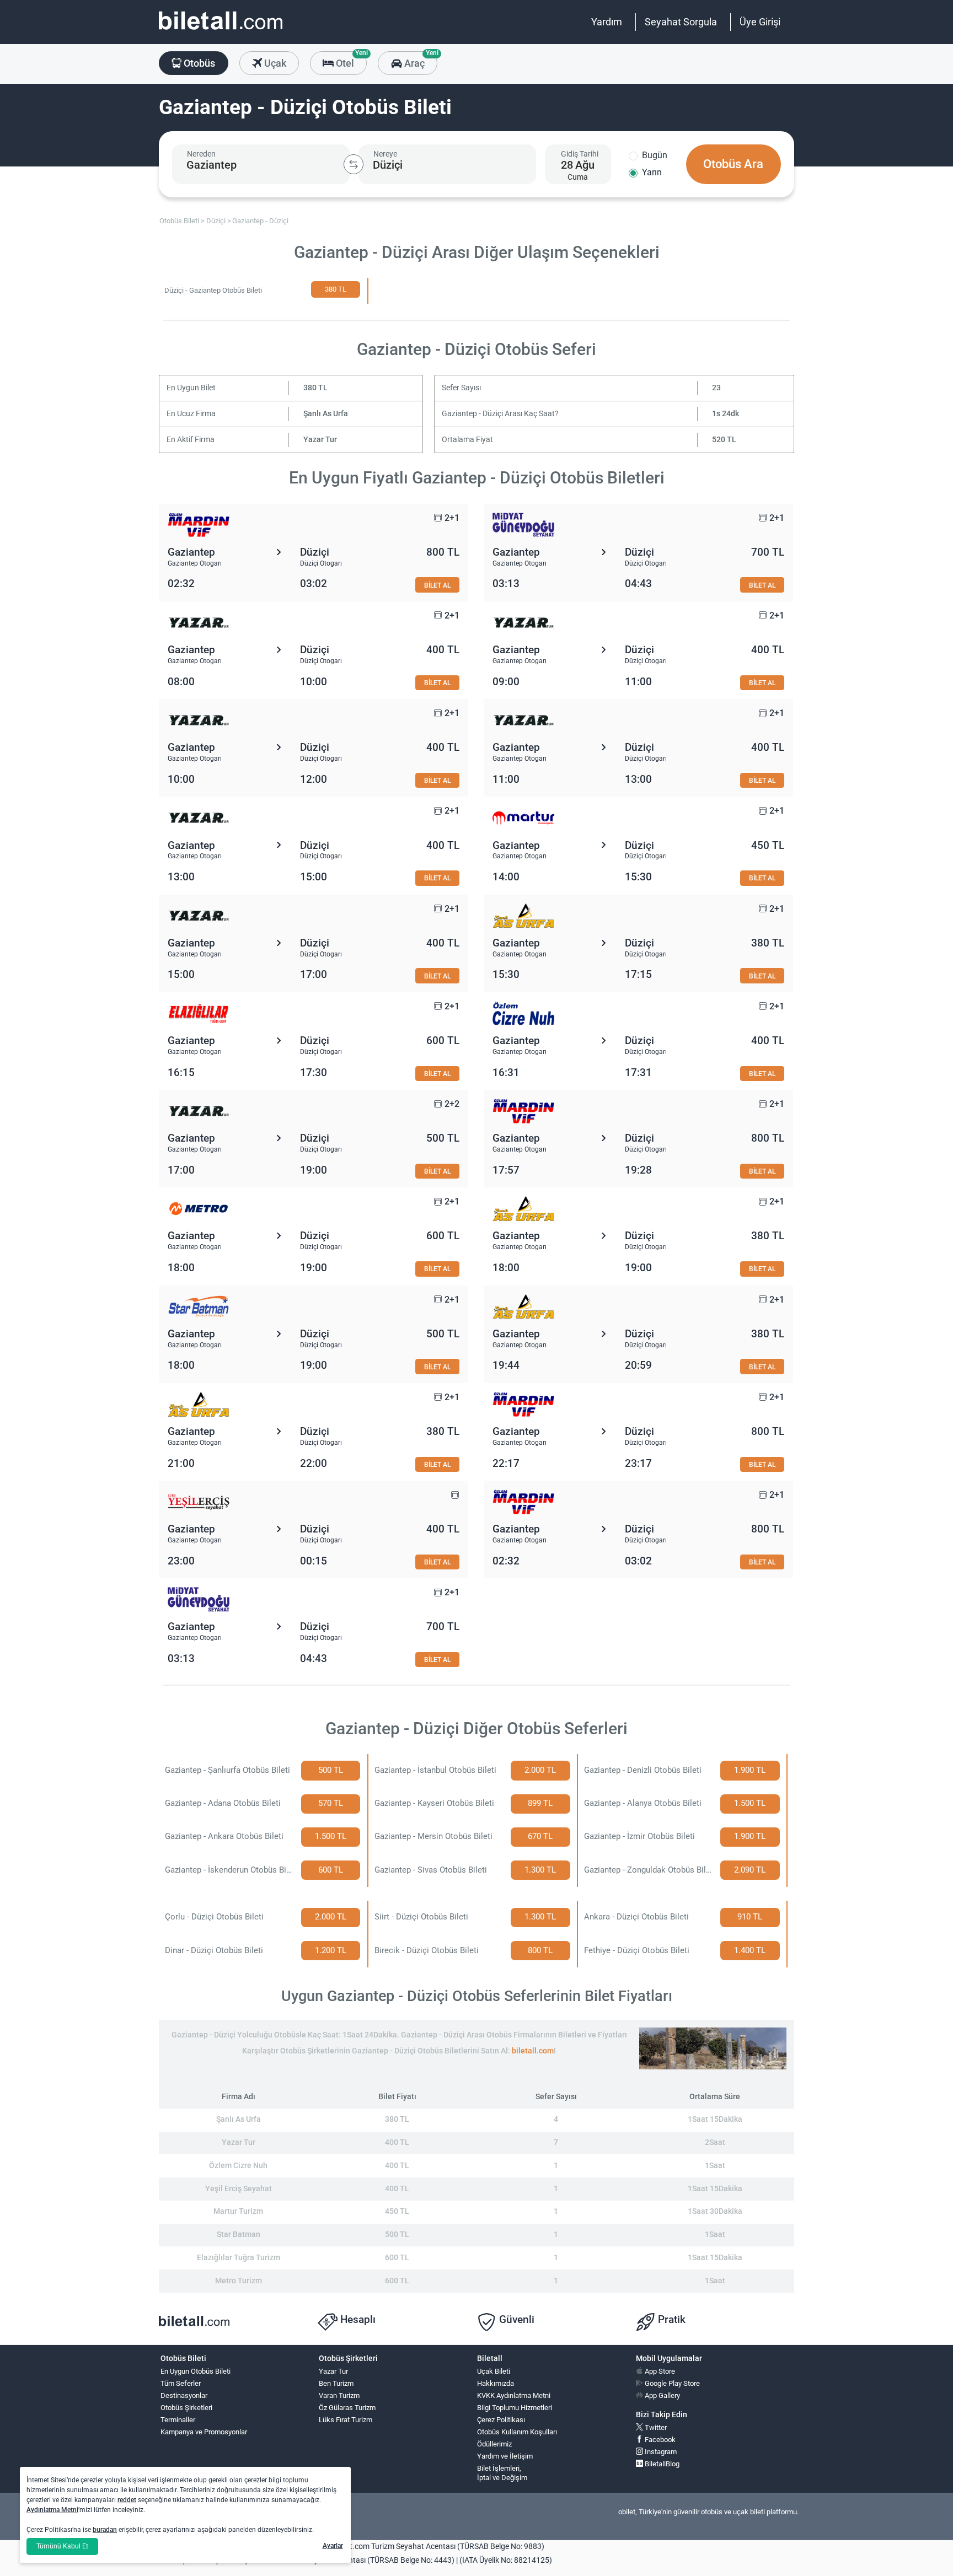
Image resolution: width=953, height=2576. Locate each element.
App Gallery (662, 2395)
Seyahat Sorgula (681, 22)
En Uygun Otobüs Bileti (196, 2371)
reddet (127, 2500)
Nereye (385, 154)
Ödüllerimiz (494, 2444)
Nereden (201, 154)
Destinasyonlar (184, 2395)
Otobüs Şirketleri (186, 2408)
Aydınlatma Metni (52, 2510)
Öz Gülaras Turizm (347, 2408)
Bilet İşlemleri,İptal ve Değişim (502, 2473)
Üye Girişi (760, 22)
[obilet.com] (221, 31)
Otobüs (198, 63)
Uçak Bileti (494, 2371)
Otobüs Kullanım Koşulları (517, 2432)
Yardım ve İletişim (505, 2456)
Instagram (660, 2452)
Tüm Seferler (181, 2383)
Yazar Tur (320, 440)
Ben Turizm (336, 2383)
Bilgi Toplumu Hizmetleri (515, 2408)
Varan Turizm (339, 2395)
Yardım (607, 22)
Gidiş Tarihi (580, 154)
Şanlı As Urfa (326, 414)
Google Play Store (671, 2383)
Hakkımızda (496, 2383)
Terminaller (178, 2420)
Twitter (655, 2427)
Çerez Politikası (501, 2420)
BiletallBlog (661, 2464)
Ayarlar (333, 2546)
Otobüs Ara (733, 164)
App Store (659, 2371)
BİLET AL (437, 585)
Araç (419, 60)
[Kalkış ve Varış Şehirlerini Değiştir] (354, 164)
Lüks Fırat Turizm (346, 2420)
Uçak (274, 63)
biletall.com (533, 2051)
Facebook (659, 2440)
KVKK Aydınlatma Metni (514, 2395)
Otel (350, 60)
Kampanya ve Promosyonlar (204, 2432)
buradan (105, 2530)
